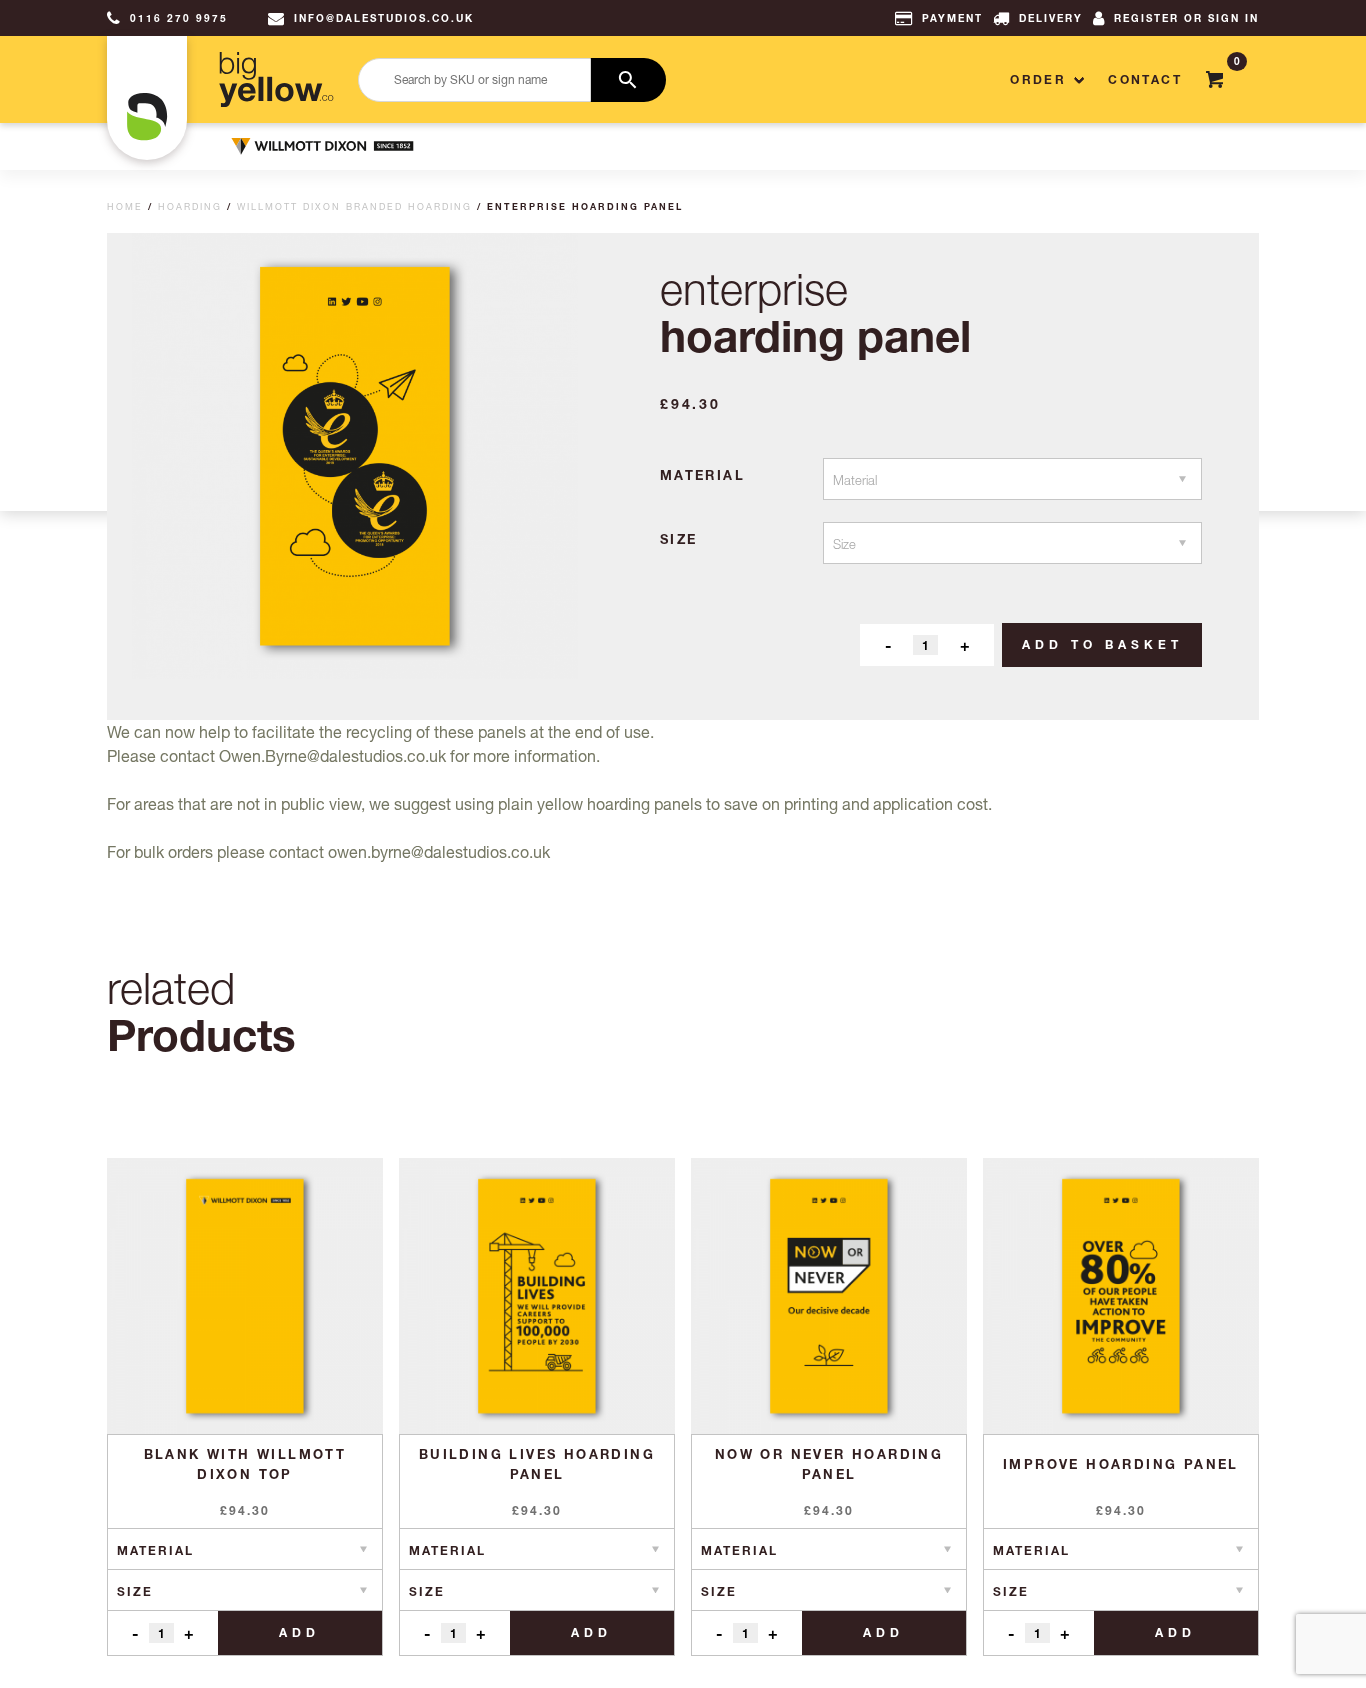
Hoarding (190, 206)
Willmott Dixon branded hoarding (354, 206)
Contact (1145, 79)
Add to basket (1102, 644)
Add (299, 1632)
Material (702, 475)
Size (679, 539)
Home (125, 206)
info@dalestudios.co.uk (384, 18)
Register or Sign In (1186, 18)
